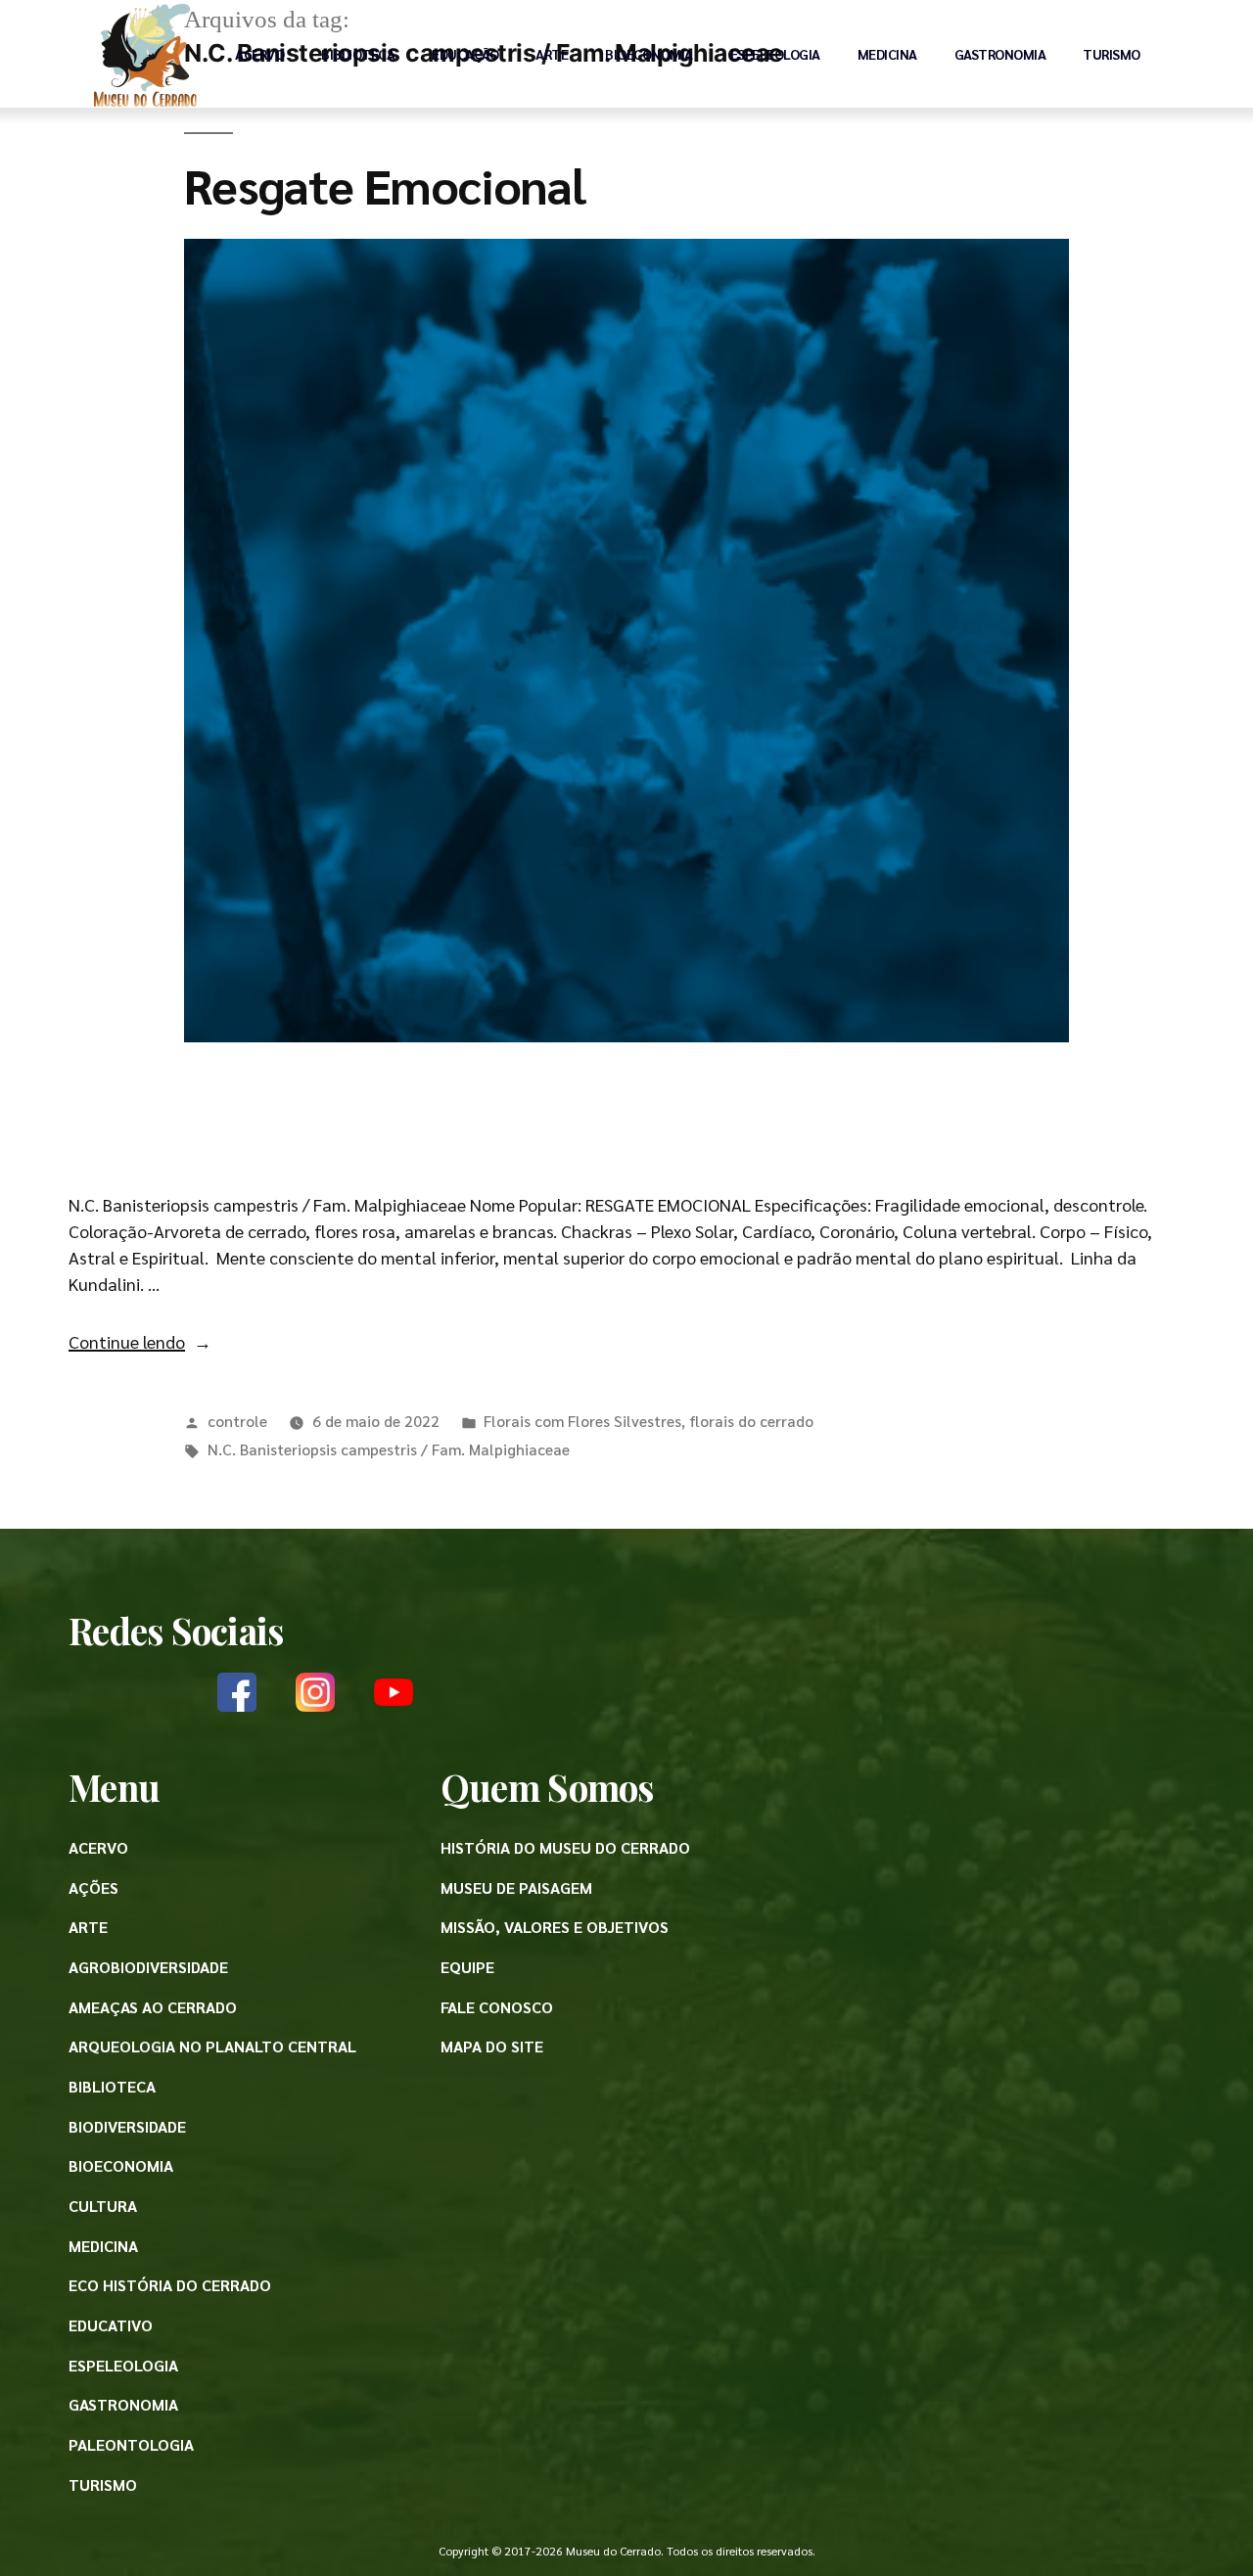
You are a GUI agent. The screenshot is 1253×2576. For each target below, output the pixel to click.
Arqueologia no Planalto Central (212, 2046)
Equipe (467, 1967)
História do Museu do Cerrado (565, 1847)
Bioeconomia (649, 54)
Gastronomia (1000, 54)
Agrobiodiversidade (148, 1967)
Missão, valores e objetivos (555, 1927)
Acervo (259, 54)
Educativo (111, 2325)
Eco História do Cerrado (170, 2285)
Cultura (103, 2206)
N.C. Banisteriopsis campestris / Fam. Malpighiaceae (389, 1449)
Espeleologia (775, 54)
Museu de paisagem (516, 1887)
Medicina (887, 54)
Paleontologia (131, 2444)
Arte (552, 54)
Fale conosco (497, 2007)
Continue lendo (140, 1341)
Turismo (1112, 54)
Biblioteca (358, 54)
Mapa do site (492, 2046)
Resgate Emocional (385, 184)
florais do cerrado (751, 1421)
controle (237, 1421)
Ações (93, 1887)
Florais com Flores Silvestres (582, 1421)
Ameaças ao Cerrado (153, 2007)
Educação (465, 54)
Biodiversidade (127, 2126)
